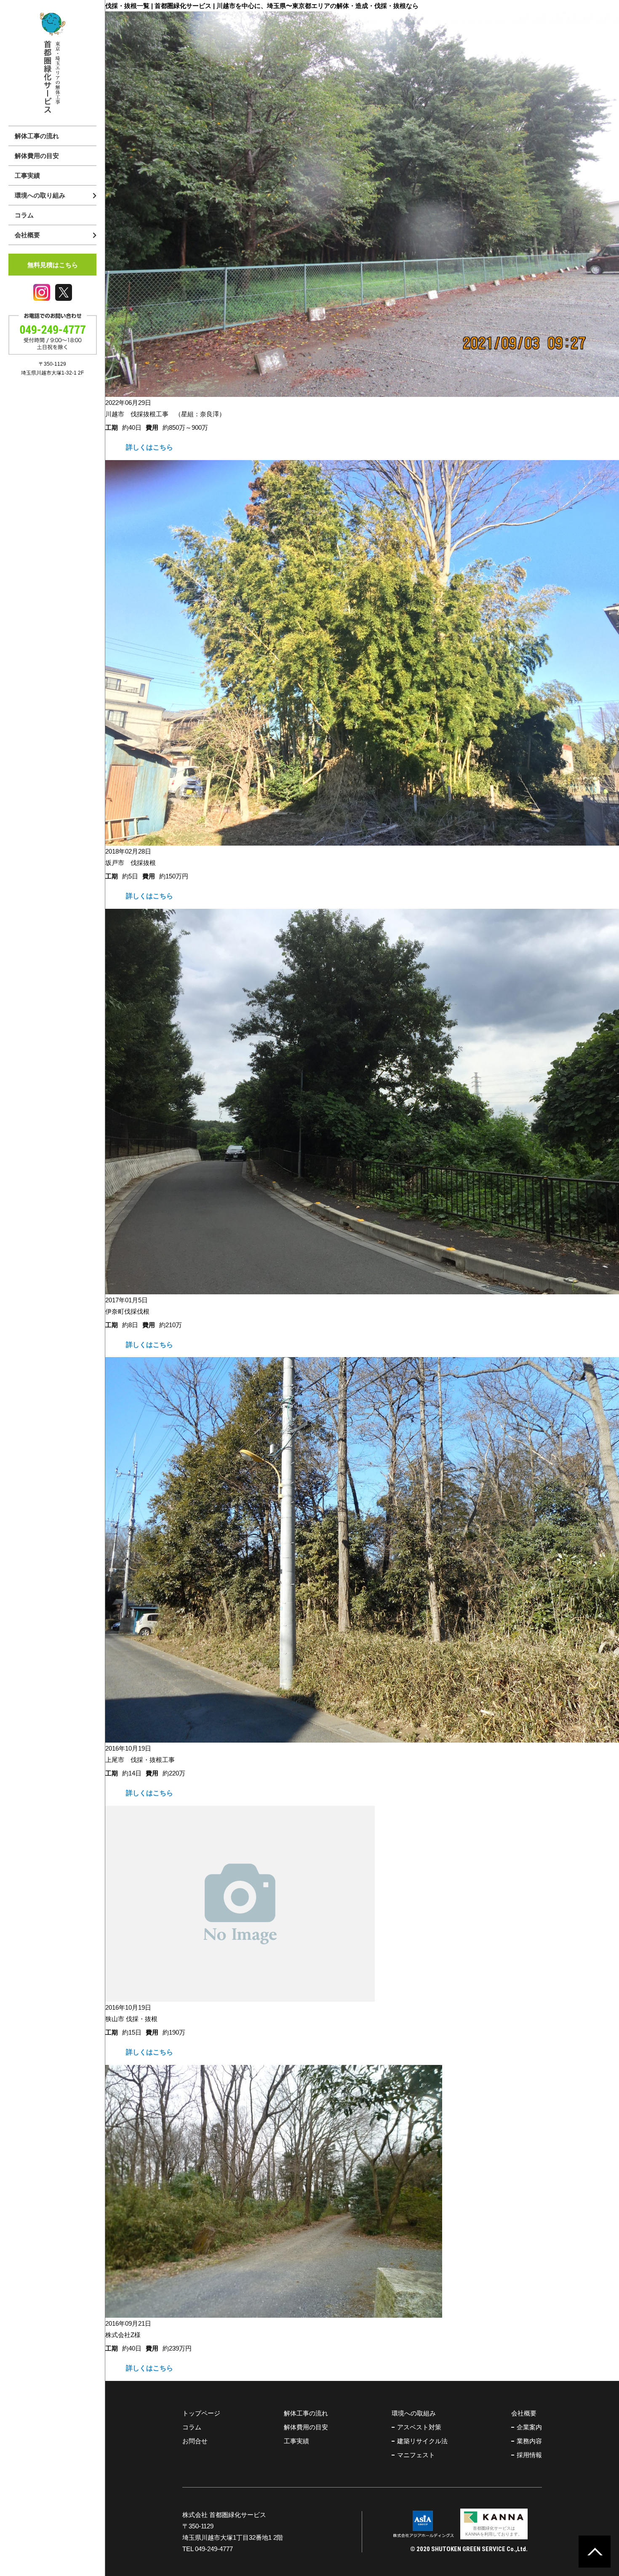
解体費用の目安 (37, 156)
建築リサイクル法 (422, 2441)
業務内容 (529, 2441)
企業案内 (529, 2427)
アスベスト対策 (419, 2427)
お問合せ (195, 2441)
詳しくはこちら (149, 447)
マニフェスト (416, 2455)
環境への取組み (414, 2413)
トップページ (201, 2413)
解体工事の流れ (37, 136)
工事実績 (27, 175)
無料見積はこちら (53, 265)
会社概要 (524, 2413)
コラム (24, 215)
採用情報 (529, 2455)
